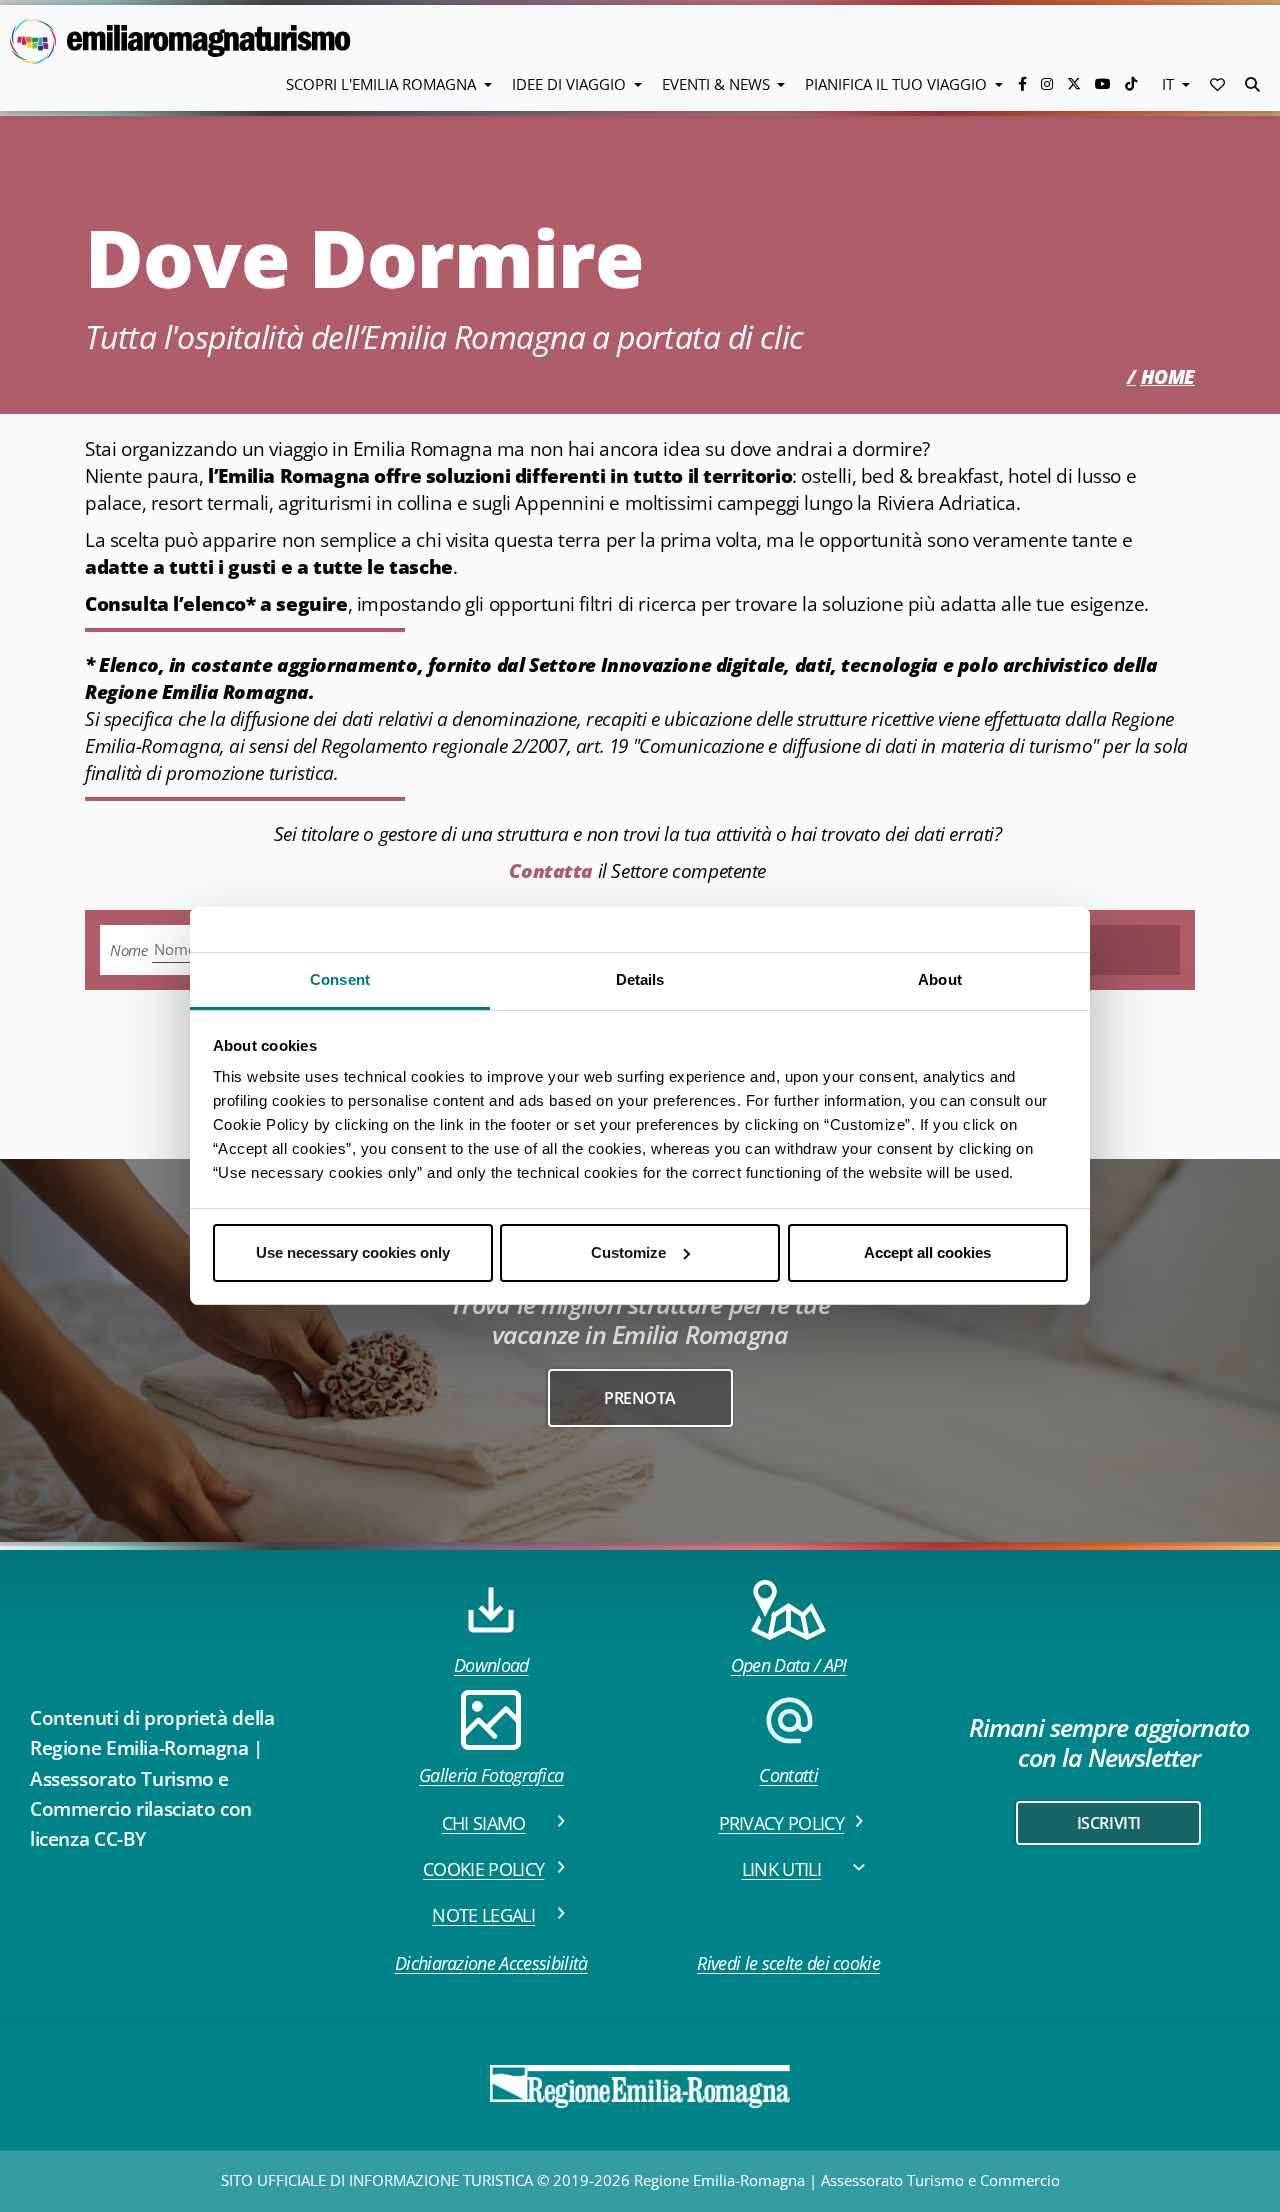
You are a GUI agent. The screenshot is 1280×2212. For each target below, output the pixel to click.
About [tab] (940, 979)
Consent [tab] (340, 979)
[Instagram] (1049, 83)
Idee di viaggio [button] (571, 84)
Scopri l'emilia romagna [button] (383, 84)
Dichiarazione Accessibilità (491, 1963)
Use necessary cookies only (353, 1252)
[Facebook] (1024, 83)
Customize (628, 1252)
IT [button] (1170, 84)
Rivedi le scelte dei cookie (788, 1963)
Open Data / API (789, 1665)
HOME (1168, 377)
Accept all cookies (927, 1252)
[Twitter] (1076, 83)
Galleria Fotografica (491, 1775)
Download (491, 1665)
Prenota (640, 1398)
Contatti (788, 1775)
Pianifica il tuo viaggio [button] (898, 84)
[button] (1217, 84)
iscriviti (1109, 1823)
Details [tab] (640, 979)
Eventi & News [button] (718, 84)
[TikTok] (1131, 83)
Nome (128, 950)
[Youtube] (1105, 83)
